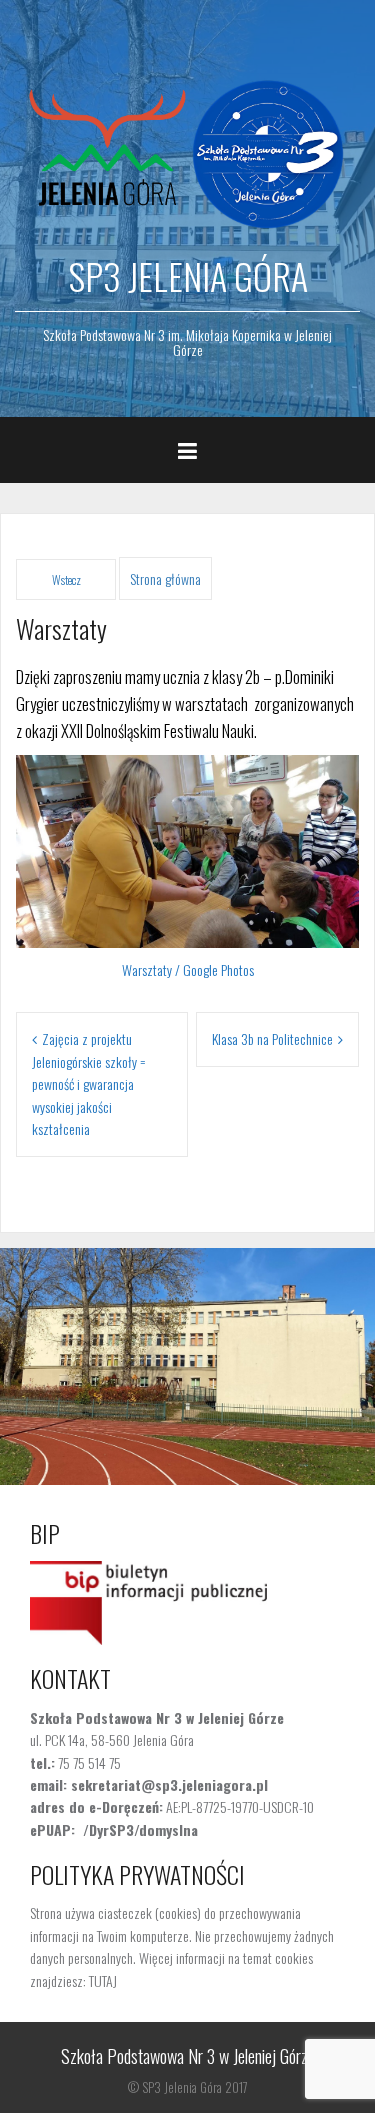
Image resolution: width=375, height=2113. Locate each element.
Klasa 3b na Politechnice (272, 1038)
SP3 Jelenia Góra (188, 275)
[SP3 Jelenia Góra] (188, 149)
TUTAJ (103, 1980)
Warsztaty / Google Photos (188, 969)
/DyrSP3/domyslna (140, 1829)
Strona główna (165, 578)
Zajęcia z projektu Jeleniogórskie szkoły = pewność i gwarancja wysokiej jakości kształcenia (89, 1084)
